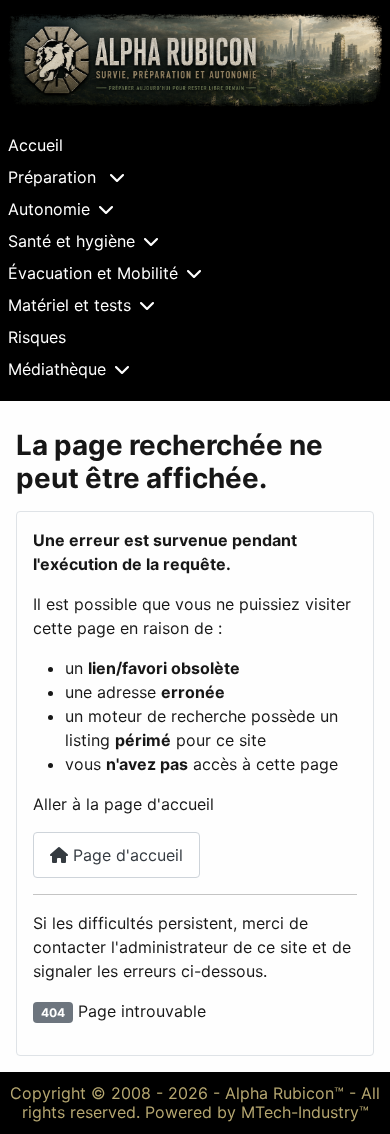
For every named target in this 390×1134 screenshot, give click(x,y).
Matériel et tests (69, 305)
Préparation (54, 177)
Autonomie (49, 209)
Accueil (35, 145)
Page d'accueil (125, 855)
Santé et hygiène (71, 241)
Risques (37, 337)
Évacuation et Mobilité (93, 273)
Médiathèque (57, 369)
